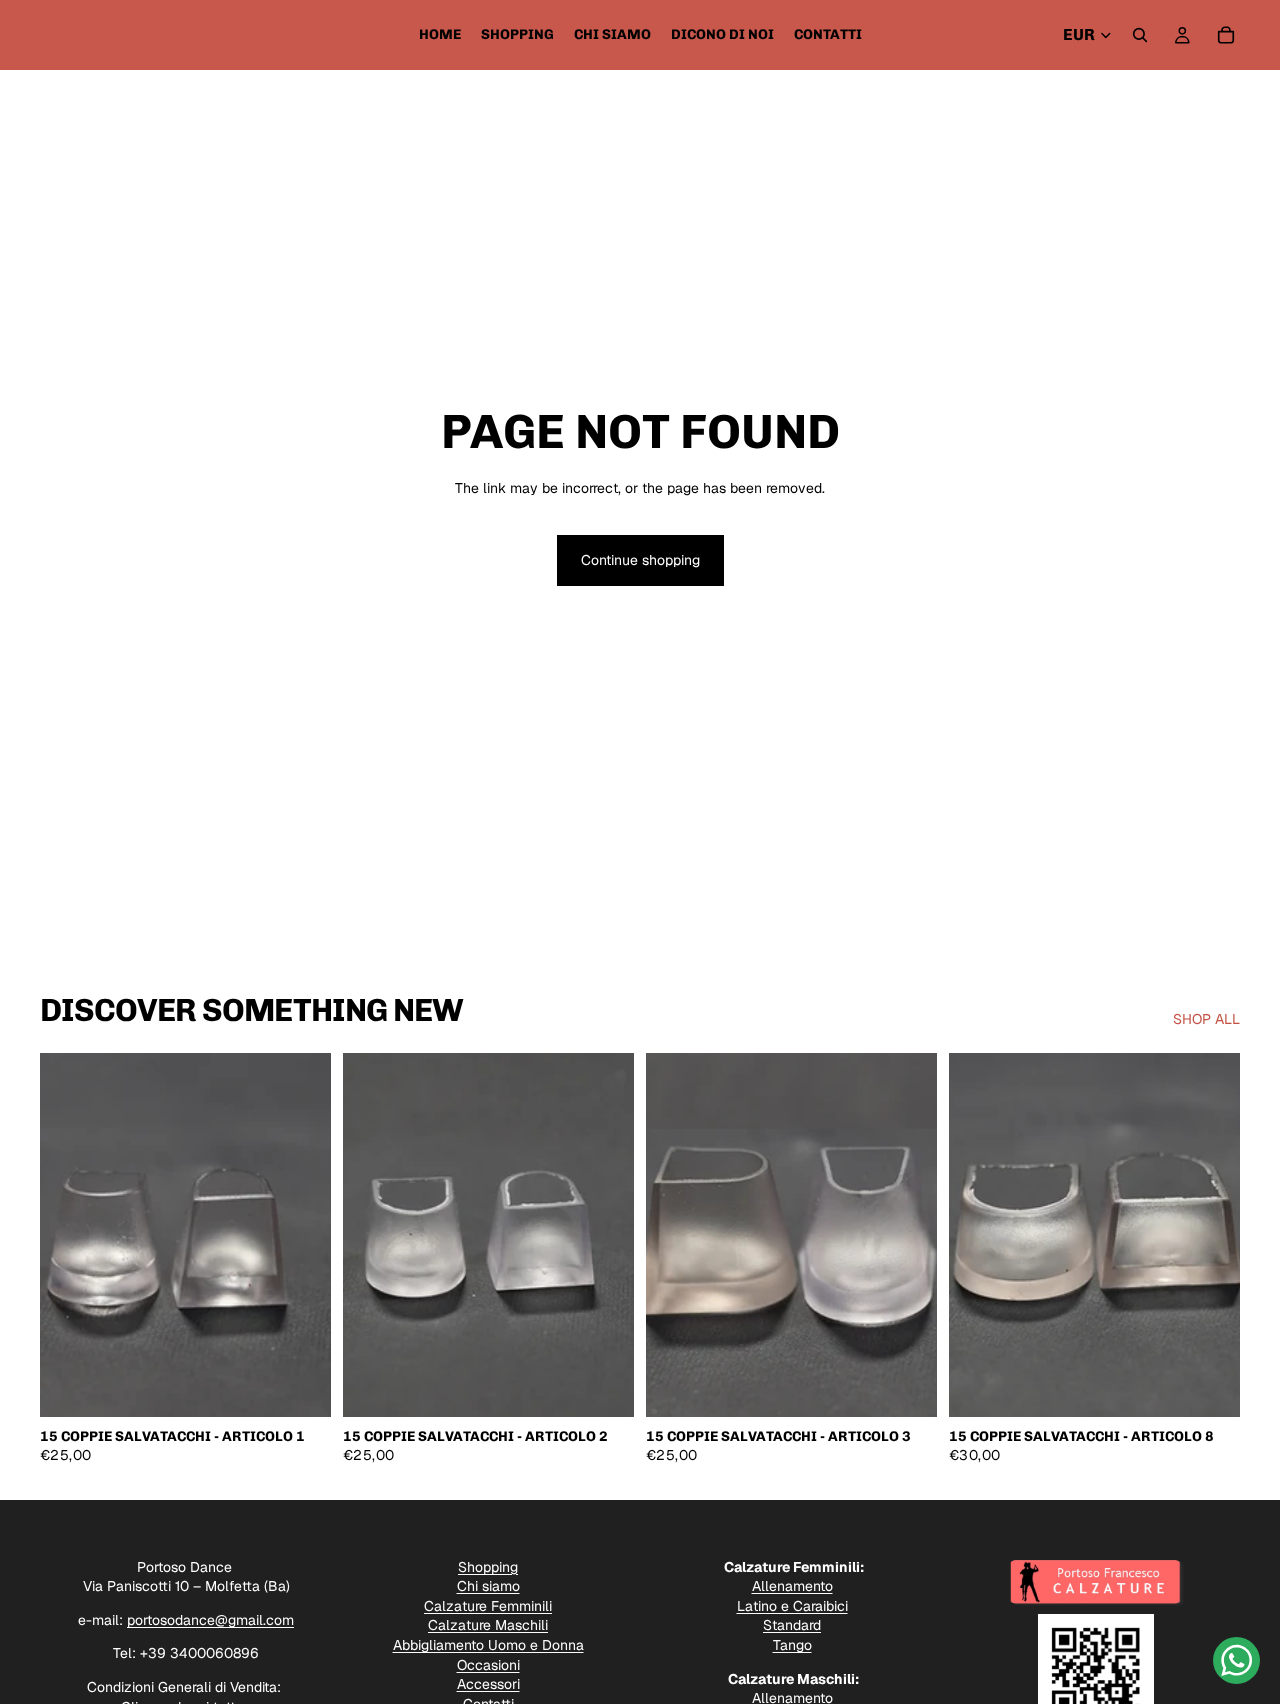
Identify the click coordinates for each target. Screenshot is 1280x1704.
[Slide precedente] (70, 1235)
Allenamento (792, 1586)
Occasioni (488, 1665)
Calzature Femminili (488, 1606)
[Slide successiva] (301, 1235)
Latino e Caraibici (792, 1606)
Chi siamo (488, 1586)
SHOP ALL (1206, 1019)
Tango (792, 1645)
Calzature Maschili (488, 1625)
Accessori (488, 1684)
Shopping (488, 1567)
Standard (792, 1625)
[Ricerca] (1140, 35)
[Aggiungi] (300, 1386)
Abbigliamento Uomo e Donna (488, 1645)
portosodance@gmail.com (210, 1620)
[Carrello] (1226, 35)
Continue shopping (640, 560)
